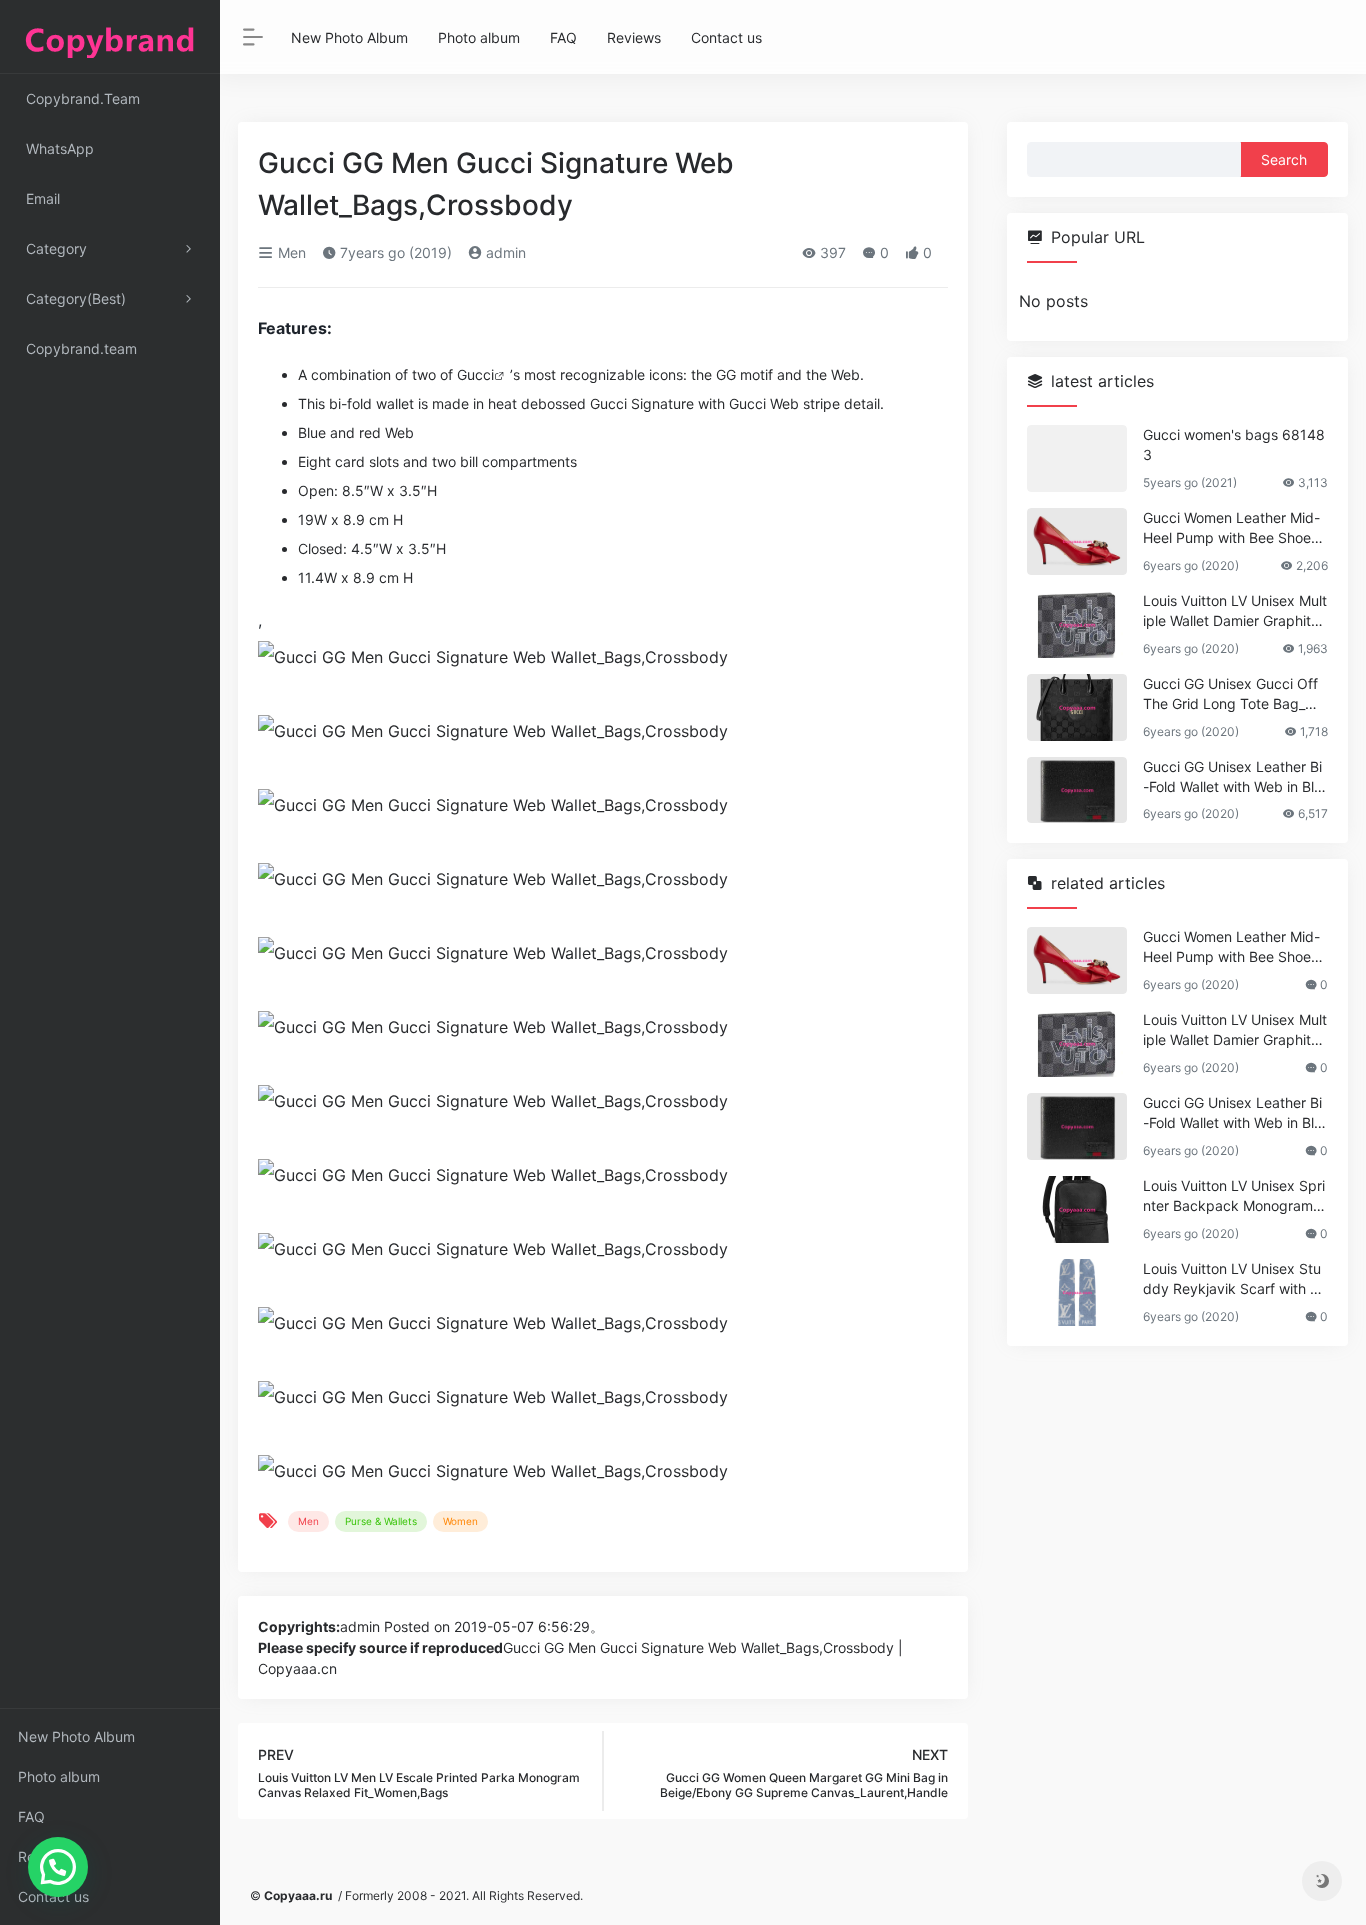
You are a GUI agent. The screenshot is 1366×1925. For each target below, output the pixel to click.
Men (290, 252)
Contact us (53, 1896)
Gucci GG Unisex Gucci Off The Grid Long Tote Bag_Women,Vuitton (1234, 694)
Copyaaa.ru (298, 1895)
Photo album (59, 1776)
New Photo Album (76, 1736)
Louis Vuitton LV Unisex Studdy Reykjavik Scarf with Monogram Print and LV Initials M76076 (1232, 1279)
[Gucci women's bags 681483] (1077, 458)
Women (460, 1521)
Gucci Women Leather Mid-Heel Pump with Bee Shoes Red (1231, 528)
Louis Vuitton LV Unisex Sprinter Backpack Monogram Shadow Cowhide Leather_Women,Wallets (1234, 1196)
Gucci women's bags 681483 (1234, 444)
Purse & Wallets (381, 1521)
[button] (58, 1867)
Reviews (45, 1856)
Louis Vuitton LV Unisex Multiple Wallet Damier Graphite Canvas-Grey (1235, 611)
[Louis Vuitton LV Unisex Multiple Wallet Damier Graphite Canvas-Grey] (1077, 624)
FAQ (31, 1816)
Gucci (475, 374)
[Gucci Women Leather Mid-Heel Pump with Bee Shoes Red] (1077, 541)
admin (504, 252)
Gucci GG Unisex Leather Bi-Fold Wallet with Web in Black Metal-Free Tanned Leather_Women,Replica (1232, 777)
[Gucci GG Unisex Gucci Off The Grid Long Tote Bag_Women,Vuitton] (1077, 707)
